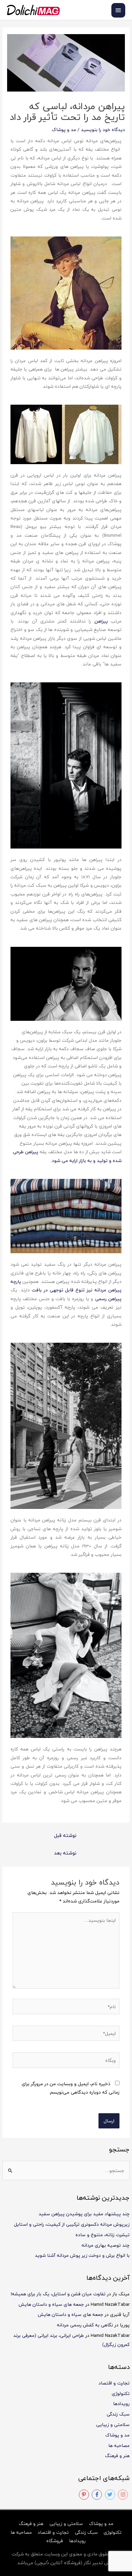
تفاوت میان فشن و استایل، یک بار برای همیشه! (58, 2294)
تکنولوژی (121, 2393)
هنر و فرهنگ (117, 2456)
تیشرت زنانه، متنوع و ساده (103, 2235)
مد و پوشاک (117, 2435)
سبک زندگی (118, 2414)
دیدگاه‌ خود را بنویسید (103, 130)
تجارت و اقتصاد (114, 2383)
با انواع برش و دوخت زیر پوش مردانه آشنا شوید (82, 2255)
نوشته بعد (65, 1853)
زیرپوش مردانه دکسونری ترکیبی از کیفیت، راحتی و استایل (72, 2224)
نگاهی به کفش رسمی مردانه (85, 2325)
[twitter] (111, 2495)
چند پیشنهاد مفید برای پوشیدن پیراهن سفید (84, 2214)
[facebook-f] (98, 2495)
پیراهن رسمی (108, 1299)
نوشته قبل (65, 1835)
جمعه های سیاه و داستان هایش (51, 2304)
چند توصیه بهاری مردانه (106, 2245)
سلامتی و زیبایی (113, 2425)
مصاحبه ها (119, 2445)
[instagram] (124, 2495)
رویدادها (121, 2404)
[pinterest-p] (85, 2495)
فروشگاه (55, 2541)
